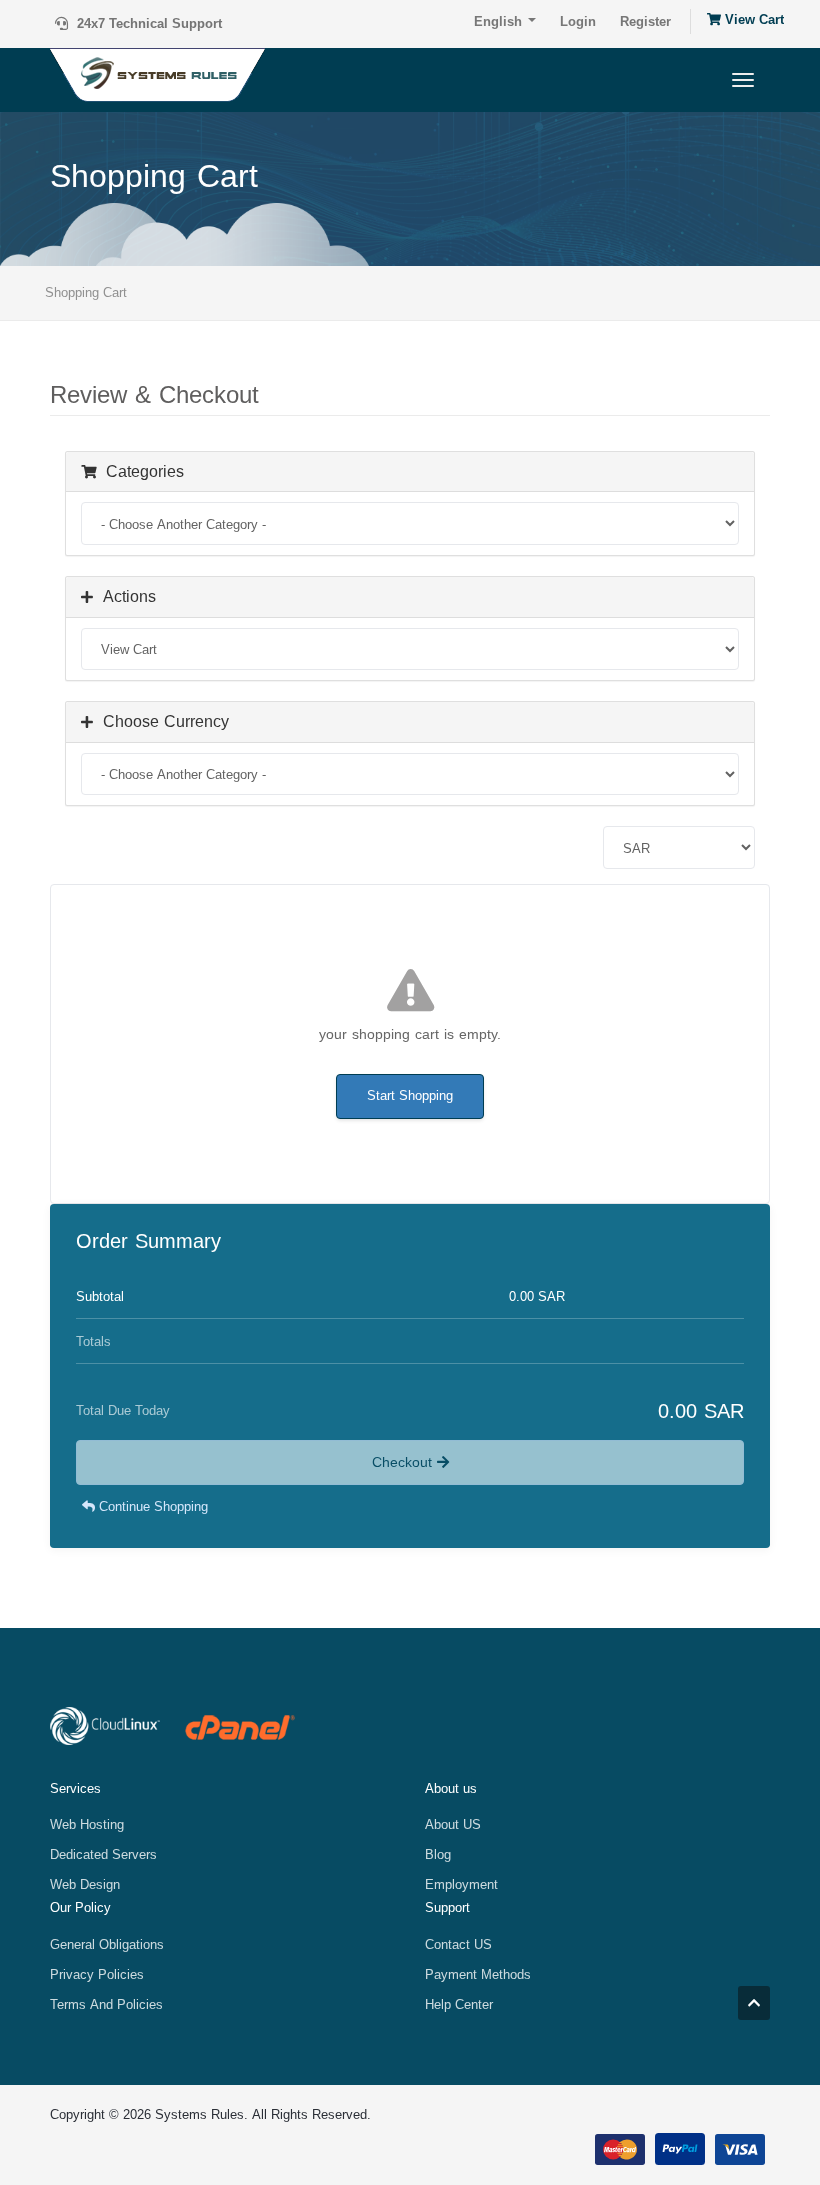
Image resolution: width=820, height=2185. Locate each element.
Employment (461, 1884)
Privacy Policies (97, 1974)
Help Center (459, 2004)
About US (453, 1824)
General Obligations (107, 1944)
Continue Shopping (151, 1507)
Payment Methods (478, 1974)
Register (645, 21)
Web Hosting (87, 1824)
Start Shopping (410, 1095)
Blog (438, 1854)
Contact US (458, 1944)
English (500, 21)
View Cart (752, 20)
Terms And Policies (106, 2004)
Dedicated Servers (103, 1854)
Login (578, 21)
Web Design (85, 1884)
